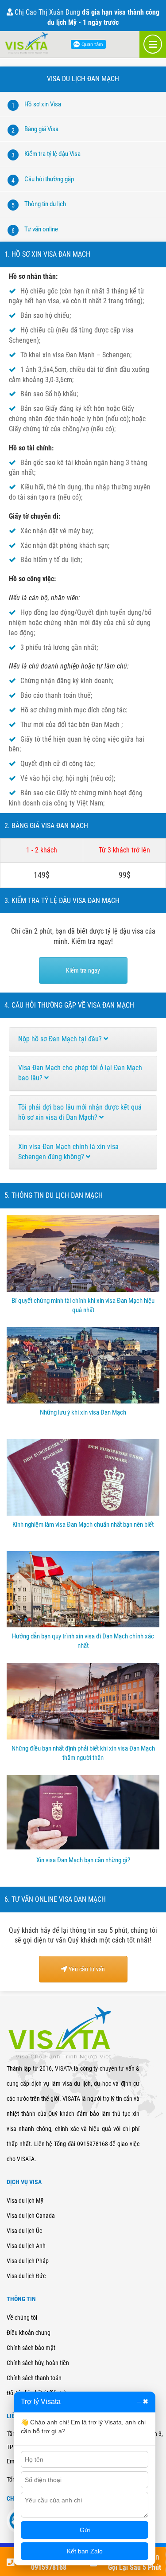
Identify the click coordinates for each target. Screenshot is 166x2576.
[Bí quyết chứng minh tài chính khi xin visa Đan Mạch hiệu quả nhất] (83, 1289)
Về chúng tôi (22, 2318)
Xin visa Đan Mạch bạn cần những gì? (83, 1860)
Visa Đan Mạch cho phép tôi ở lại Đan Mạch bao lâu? (80, 1073)
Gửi (85, 2530)
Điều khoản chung (29, 2333)
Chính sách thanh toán (34, 2378)
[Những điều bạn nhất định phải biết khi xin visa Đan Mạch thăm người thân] (83, 1737)
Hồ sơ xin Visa (43, 104)
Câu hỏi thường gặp (49, 179)
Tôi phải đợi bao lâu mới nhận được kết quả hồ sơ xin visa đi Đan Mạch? (80, 1112)
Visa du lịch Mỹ (25, 2201)
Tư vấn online (41, 229)
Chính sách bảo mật (31, 2348)
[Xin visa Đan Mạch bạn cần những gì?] (83, 1849)
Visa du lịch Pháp (28, 2261)
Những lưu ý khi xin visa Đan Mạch (83, 1412)
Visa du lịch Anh (26, 2246)
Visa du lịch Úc (24, 2231)
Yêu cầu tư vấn (86, 1969)
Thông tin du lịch (45, 204)
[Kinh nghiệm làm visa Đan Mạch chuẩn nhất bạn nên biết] (83, 1513)
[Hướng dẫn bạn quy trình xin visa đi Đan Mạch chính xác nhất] (83, 1625)
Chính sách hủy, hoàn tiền (38, 2363)
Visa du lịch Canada (31, 2216)
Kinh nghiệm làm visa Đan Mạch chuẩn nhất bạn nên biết (83, 1524)
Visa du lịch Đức (26, 2276)
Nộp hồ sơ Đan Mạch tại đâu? (61, 1039)
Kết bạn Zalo (85, 2551)
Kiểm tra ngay (83, 970)
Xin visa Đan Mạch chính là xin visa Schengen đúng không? (68, 1152)
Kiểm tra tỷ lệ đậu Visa (52, 154)
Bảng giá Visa (41, 129)
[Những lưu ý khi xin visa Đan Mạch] (83, 1401)
